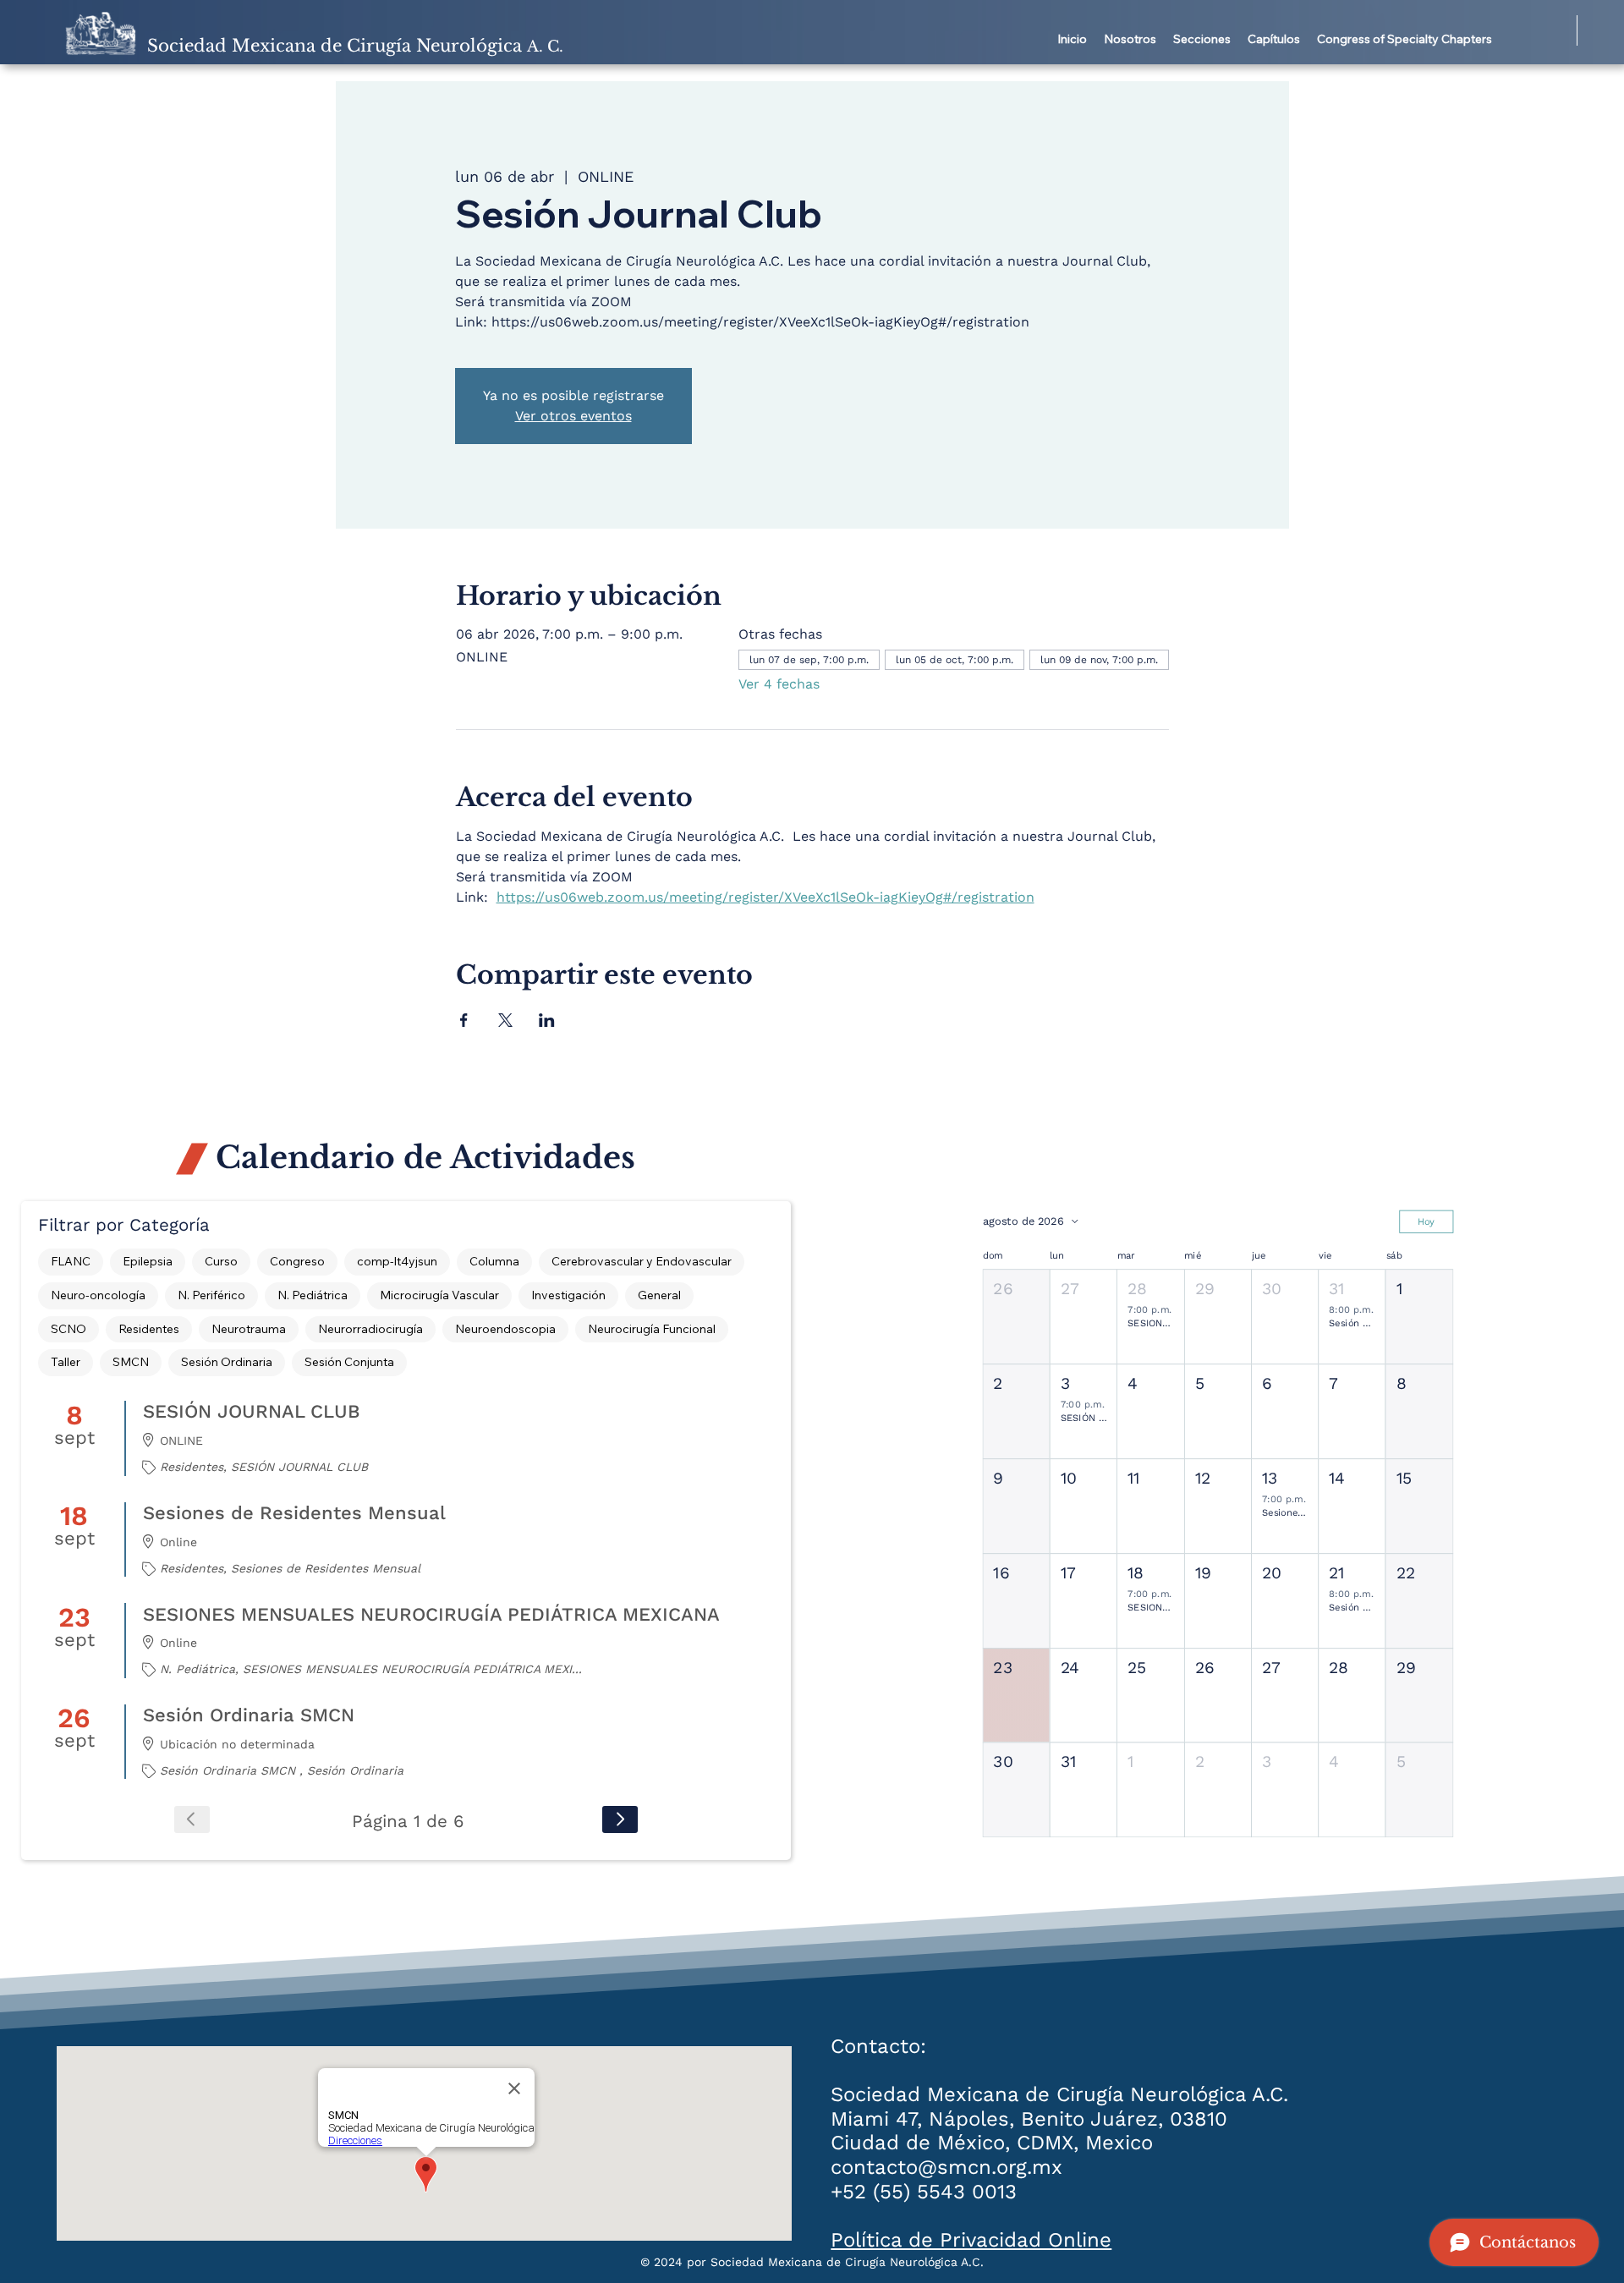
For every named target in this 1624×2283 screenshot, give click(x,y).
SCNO (69, 1329)
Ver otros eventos (573, 416)
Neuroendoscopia (505, 1329)
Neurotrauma (249, 1329)
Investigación (568, 1295)
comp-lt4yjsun (397, 1261)
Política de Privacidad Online (971, 2240)
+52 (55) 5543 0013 (924, 2192)
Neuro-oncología (98, 1295)
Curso (221, 1261)
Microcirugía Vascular (439, 1295)
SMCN (131, 1362)
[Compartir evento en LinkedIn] (547, 1020)
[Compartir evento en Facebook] (464, 1020)
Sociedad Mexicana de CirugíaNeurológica (355, 46)
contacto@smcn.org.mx (946, 2167)
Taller (66, 1362)
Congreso (297, 1261)
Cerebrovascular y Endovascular (642, 1261)
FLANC (71, 1261)
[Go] (620, 1819)
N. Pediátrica (313, 1295)
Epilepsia (148, 1261)
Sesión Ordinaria (227, 1362)
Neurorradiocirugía (370, 1329)
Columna (494, 1261)
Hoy (1426, 1221)
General (659, 1295)
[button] (1130, 40)
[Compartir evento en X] (505, 1020)
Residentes (149, 1329)
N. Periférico (211, 1295)
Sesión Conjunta (349, 1362)
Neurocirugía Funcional (652, 1329)
